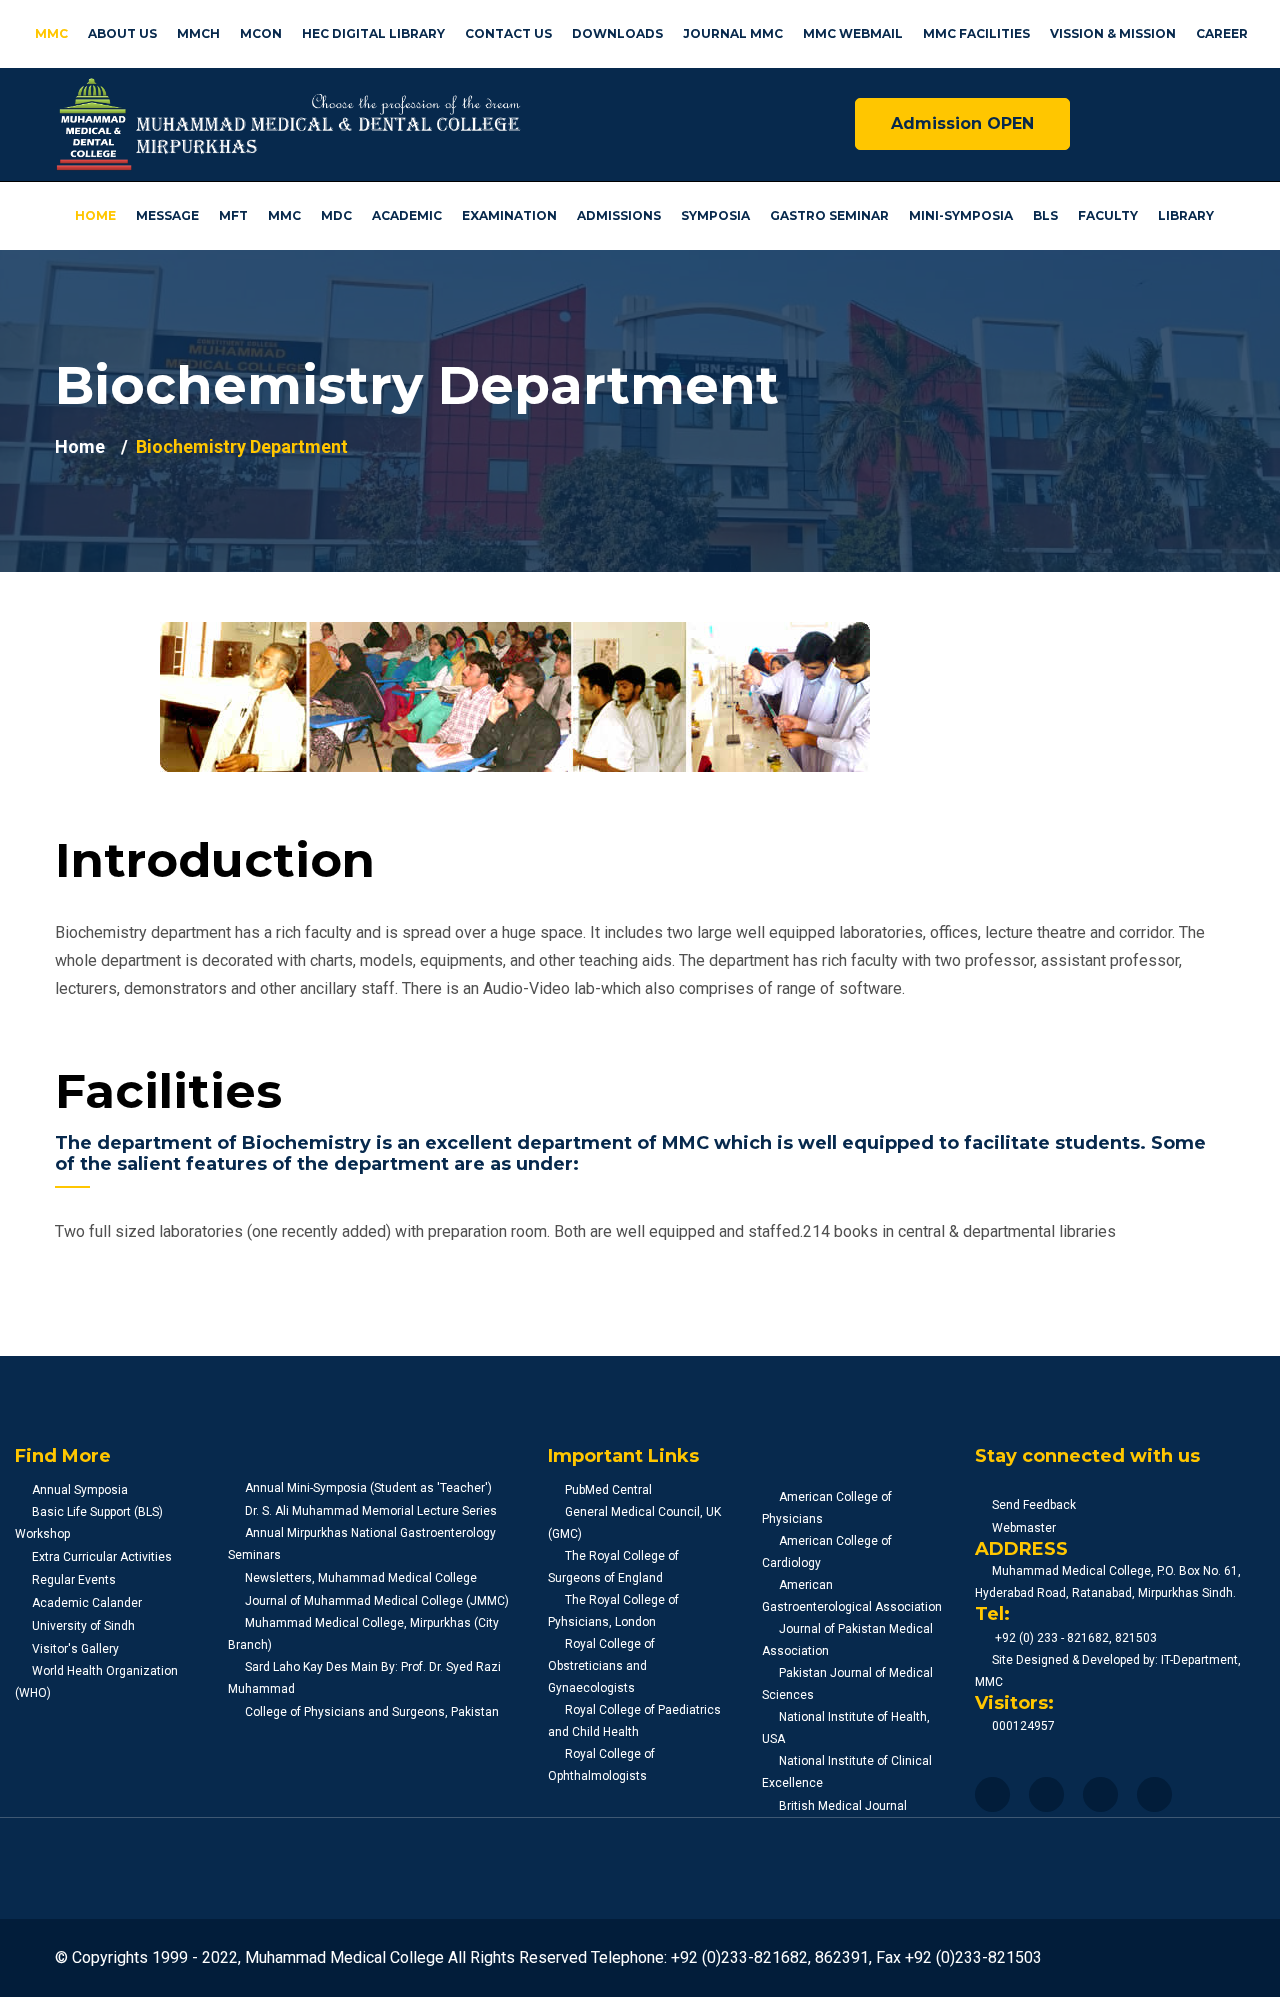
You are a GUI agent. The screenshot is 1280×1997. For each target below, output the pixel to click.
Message (167, 215)
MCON (261, 33)
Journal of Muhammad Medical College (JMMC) (377, 1601)
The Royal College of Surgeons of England (613, 1567)
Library (1186, 215)
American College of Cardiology (827, 1552)
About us (122, 33)
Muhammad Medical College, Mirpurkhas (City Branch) (363, 1634)
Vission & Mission (1113, 33)
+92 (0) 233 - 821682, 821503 (1074, 1638)
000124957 (1023, 1726)
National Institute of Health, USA (846, 1728)
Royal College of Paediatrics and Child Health (634, 1721)
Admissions (619, 215)
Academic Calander (87, 1603)
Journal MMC (733, 33)
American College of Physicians (827, 1508)
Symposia (715, 215)
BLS (1045, 215)
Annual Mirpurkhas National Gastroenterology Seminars (362, 1544)
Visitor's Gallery (75, 1649)
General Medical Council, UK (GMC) (634, 1523)
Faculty (1108, 215)
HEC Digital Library (373, 33)
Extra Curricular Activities (102, 1557)
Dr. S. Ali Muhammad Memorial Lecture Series (371, 1511)
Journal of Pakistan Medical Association (847, 1640)
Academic (407, 215)
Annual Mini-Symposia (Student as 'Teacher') (368, 1488)
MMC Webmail (853, 33)
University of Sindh (83, 1626)
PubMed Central (608, 1490)
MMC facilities (976, 33)
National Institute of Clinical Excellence (847, 1772)
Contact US (508, 33)
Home (95, 215)
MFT (233, 215)
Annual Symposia (80, 1490)
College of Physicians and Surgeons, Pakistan (372, 1712)
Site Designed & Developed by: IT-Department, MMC (1108, 1671)
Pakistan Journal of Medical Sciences (847, 1684)
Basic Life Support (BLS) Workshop (89, 1523)
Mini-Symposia (961, 215)
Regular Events (74, 1580)
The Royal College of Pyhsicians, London (613, 1611)
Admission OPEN (962, 123)
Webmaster (1024, 1528)
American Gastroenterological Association (852, 1596)
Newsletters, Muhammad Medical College (361, 1578)
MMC (51, 33)
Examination (509, 215)
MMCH (198, 33)
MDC (336, 215)
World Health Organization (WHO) (96, 1682)
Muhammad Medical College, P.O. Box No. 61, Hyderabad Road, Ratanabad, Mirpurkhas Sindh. (1108, 1582)
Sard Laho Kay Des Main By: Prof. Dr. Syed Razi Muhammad (364, 1678)
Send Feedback (1034, 1505)
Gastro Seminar (829, 215)
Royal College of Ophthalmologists (601, 1765)
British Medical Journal (843, 1806)
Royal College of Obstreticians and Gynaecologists (601, 1666)
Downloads (617, 33)
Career (1222, 33)
